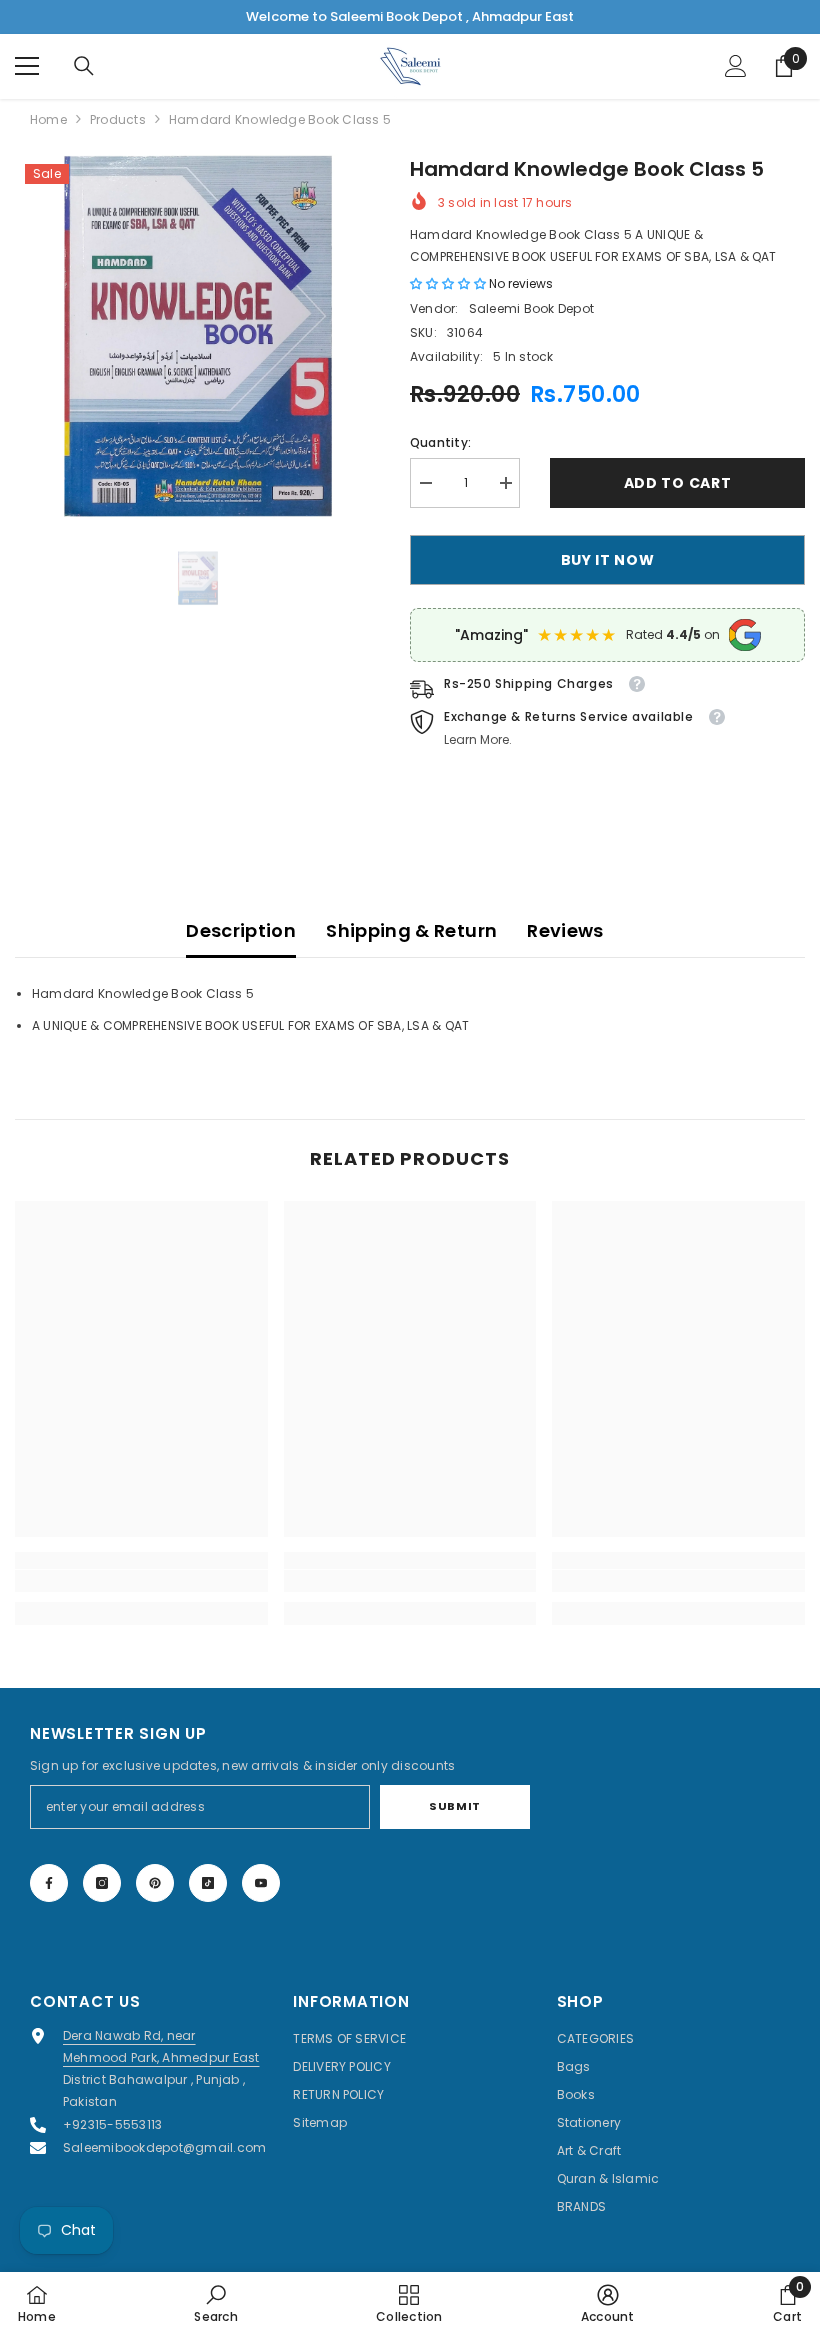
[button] (449, 283)
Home (48, 119)
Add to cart (678, 483)
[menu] (27, 66)
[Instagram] (102, 1883)
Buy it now (608, 560)
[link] (141, 1581)
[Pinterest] (155, 1883)
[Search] (84, 66)
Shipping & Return (411, 930)
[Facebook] (49, 1883)
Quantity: (440, 442)
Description (241, 930)
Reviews (565, 930)
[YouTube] (261, 1883)
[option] (197, 336)
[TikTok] (208, 1883)
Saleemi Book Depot (531, 308)
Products (118, 119)
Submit (454, 1806)
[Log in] (736, 66)
